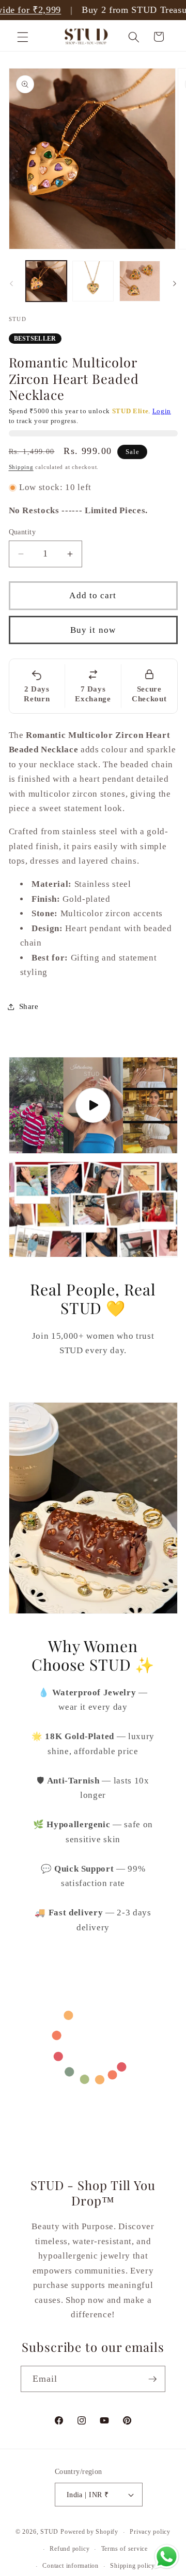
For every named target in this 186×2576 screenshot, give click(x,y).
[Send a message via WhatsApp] (167, 2557)
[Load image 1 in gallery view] (47, 281)
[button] (23, 37)
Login (162, 411)
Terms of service (125, 2549)
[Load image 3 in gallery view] (140, 281)
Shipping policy (133, 2566)
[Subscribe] (152, 2379)
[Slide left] (11, 284)
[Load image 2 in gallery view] (93, 281)
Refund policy (69, 2549)
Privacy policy (150, 2532)
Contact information (71, 2566)
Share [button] (29, 1006)
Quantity (22, 532)
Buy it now (93, 630)
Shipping (21, 467)
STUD (49, 2532)
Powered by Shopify (89, 2532)
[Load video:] (93, 1105)
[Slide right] (175, 284)
